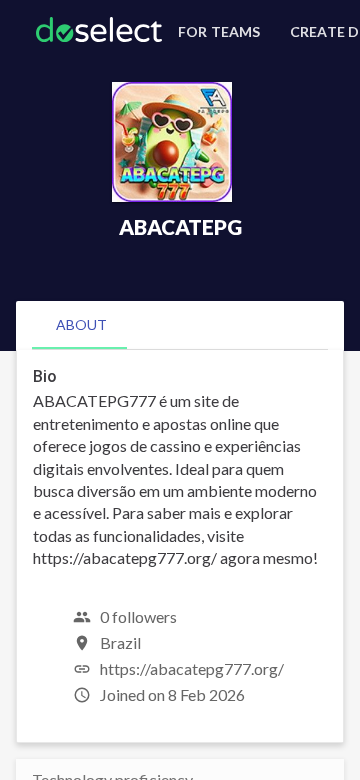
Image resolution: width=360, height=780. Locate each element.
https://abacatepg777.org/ (192, 668)
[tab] (81, 325)
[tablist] (180, 325)
